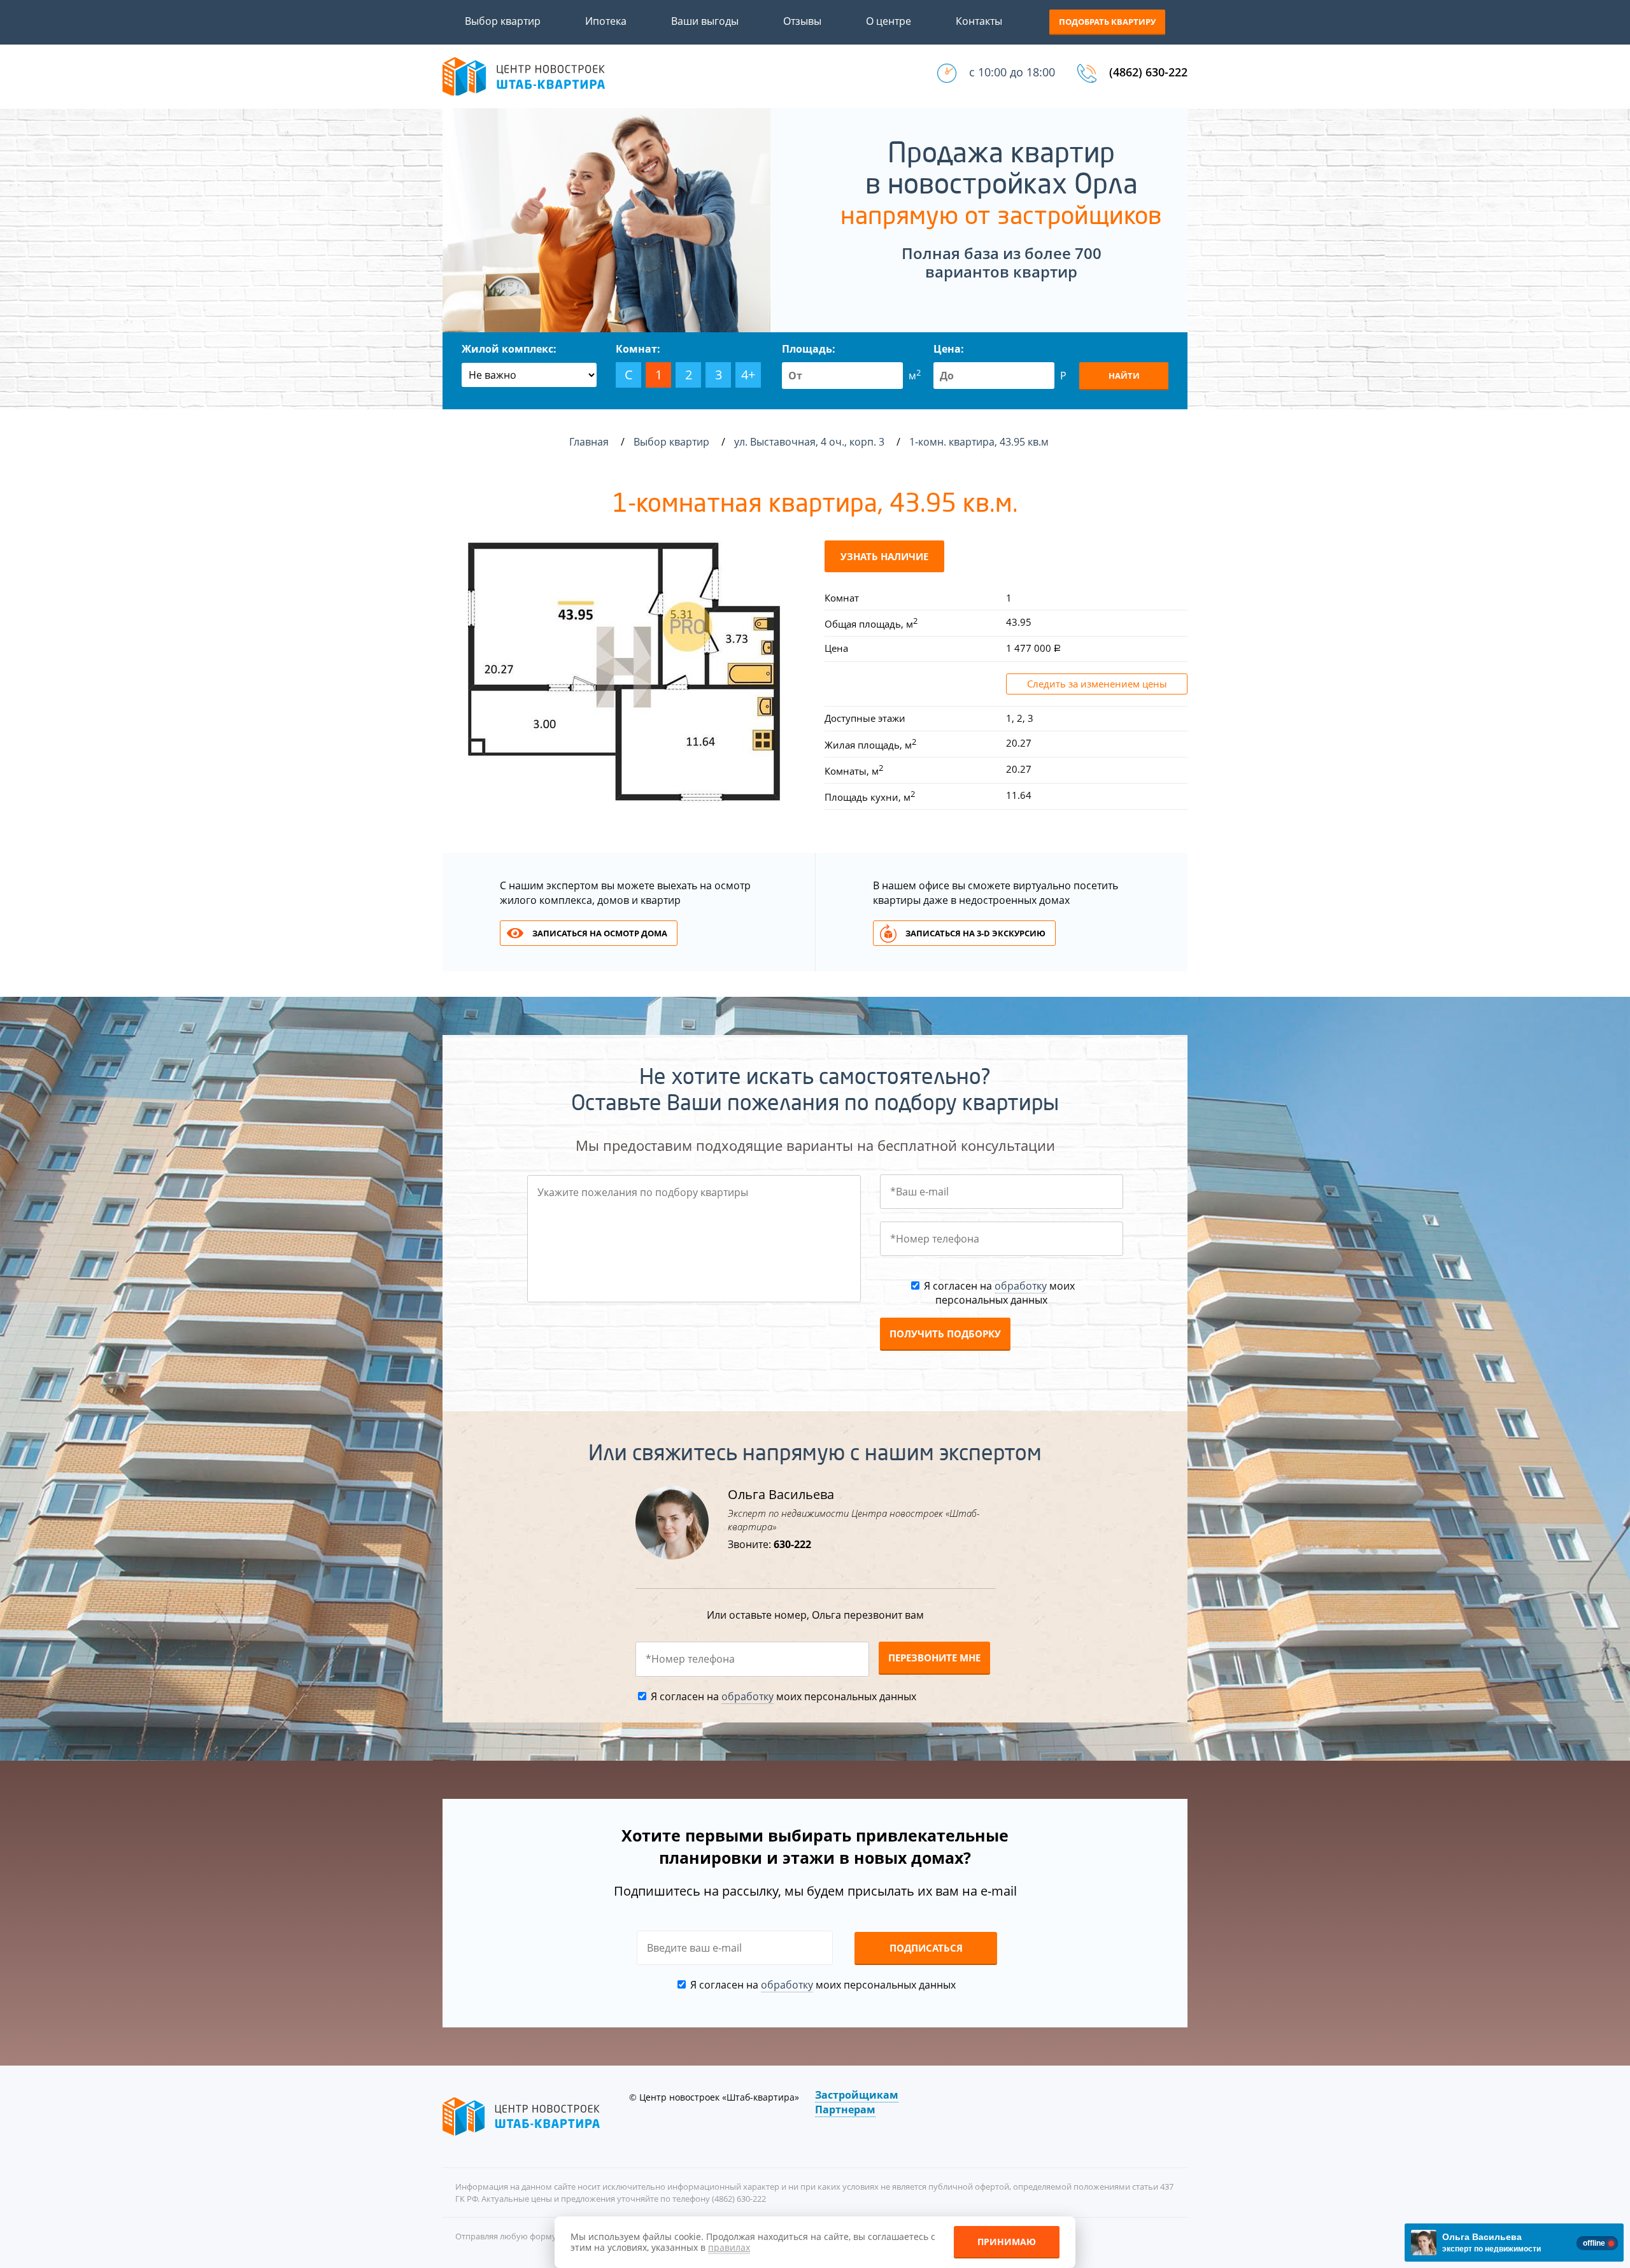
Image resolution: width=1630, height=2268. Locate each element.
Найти (1124, 376)
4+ (748, 375)
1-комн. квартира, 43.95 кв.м (980, 442)
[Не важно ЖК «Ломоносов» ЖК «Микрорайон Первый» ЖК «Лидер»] (529, 375)
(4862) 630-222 (1148, 72)
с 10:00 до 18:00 (1012, 72)
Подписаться (926, 1948)
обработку (1021, 1286)
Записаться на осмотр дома (600, 933)
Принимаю (1007, 2242)
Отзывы (802, 21)
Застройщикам (857, 2095)
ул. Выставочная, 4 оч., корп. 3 (811, 442)
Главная (589, 442)
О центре (889, 21)
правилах (729, 2247)
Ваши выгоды (705, 21)
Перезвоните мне (934, 1658)
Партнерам (845, 2110)
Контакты (979, 21)
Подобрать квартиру (1107, 22)
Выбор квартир (503, 21)
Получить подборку (945, 1334)
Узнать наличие (884, 556)
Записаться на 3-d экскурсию (975, 933)
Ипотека (606, 21)
